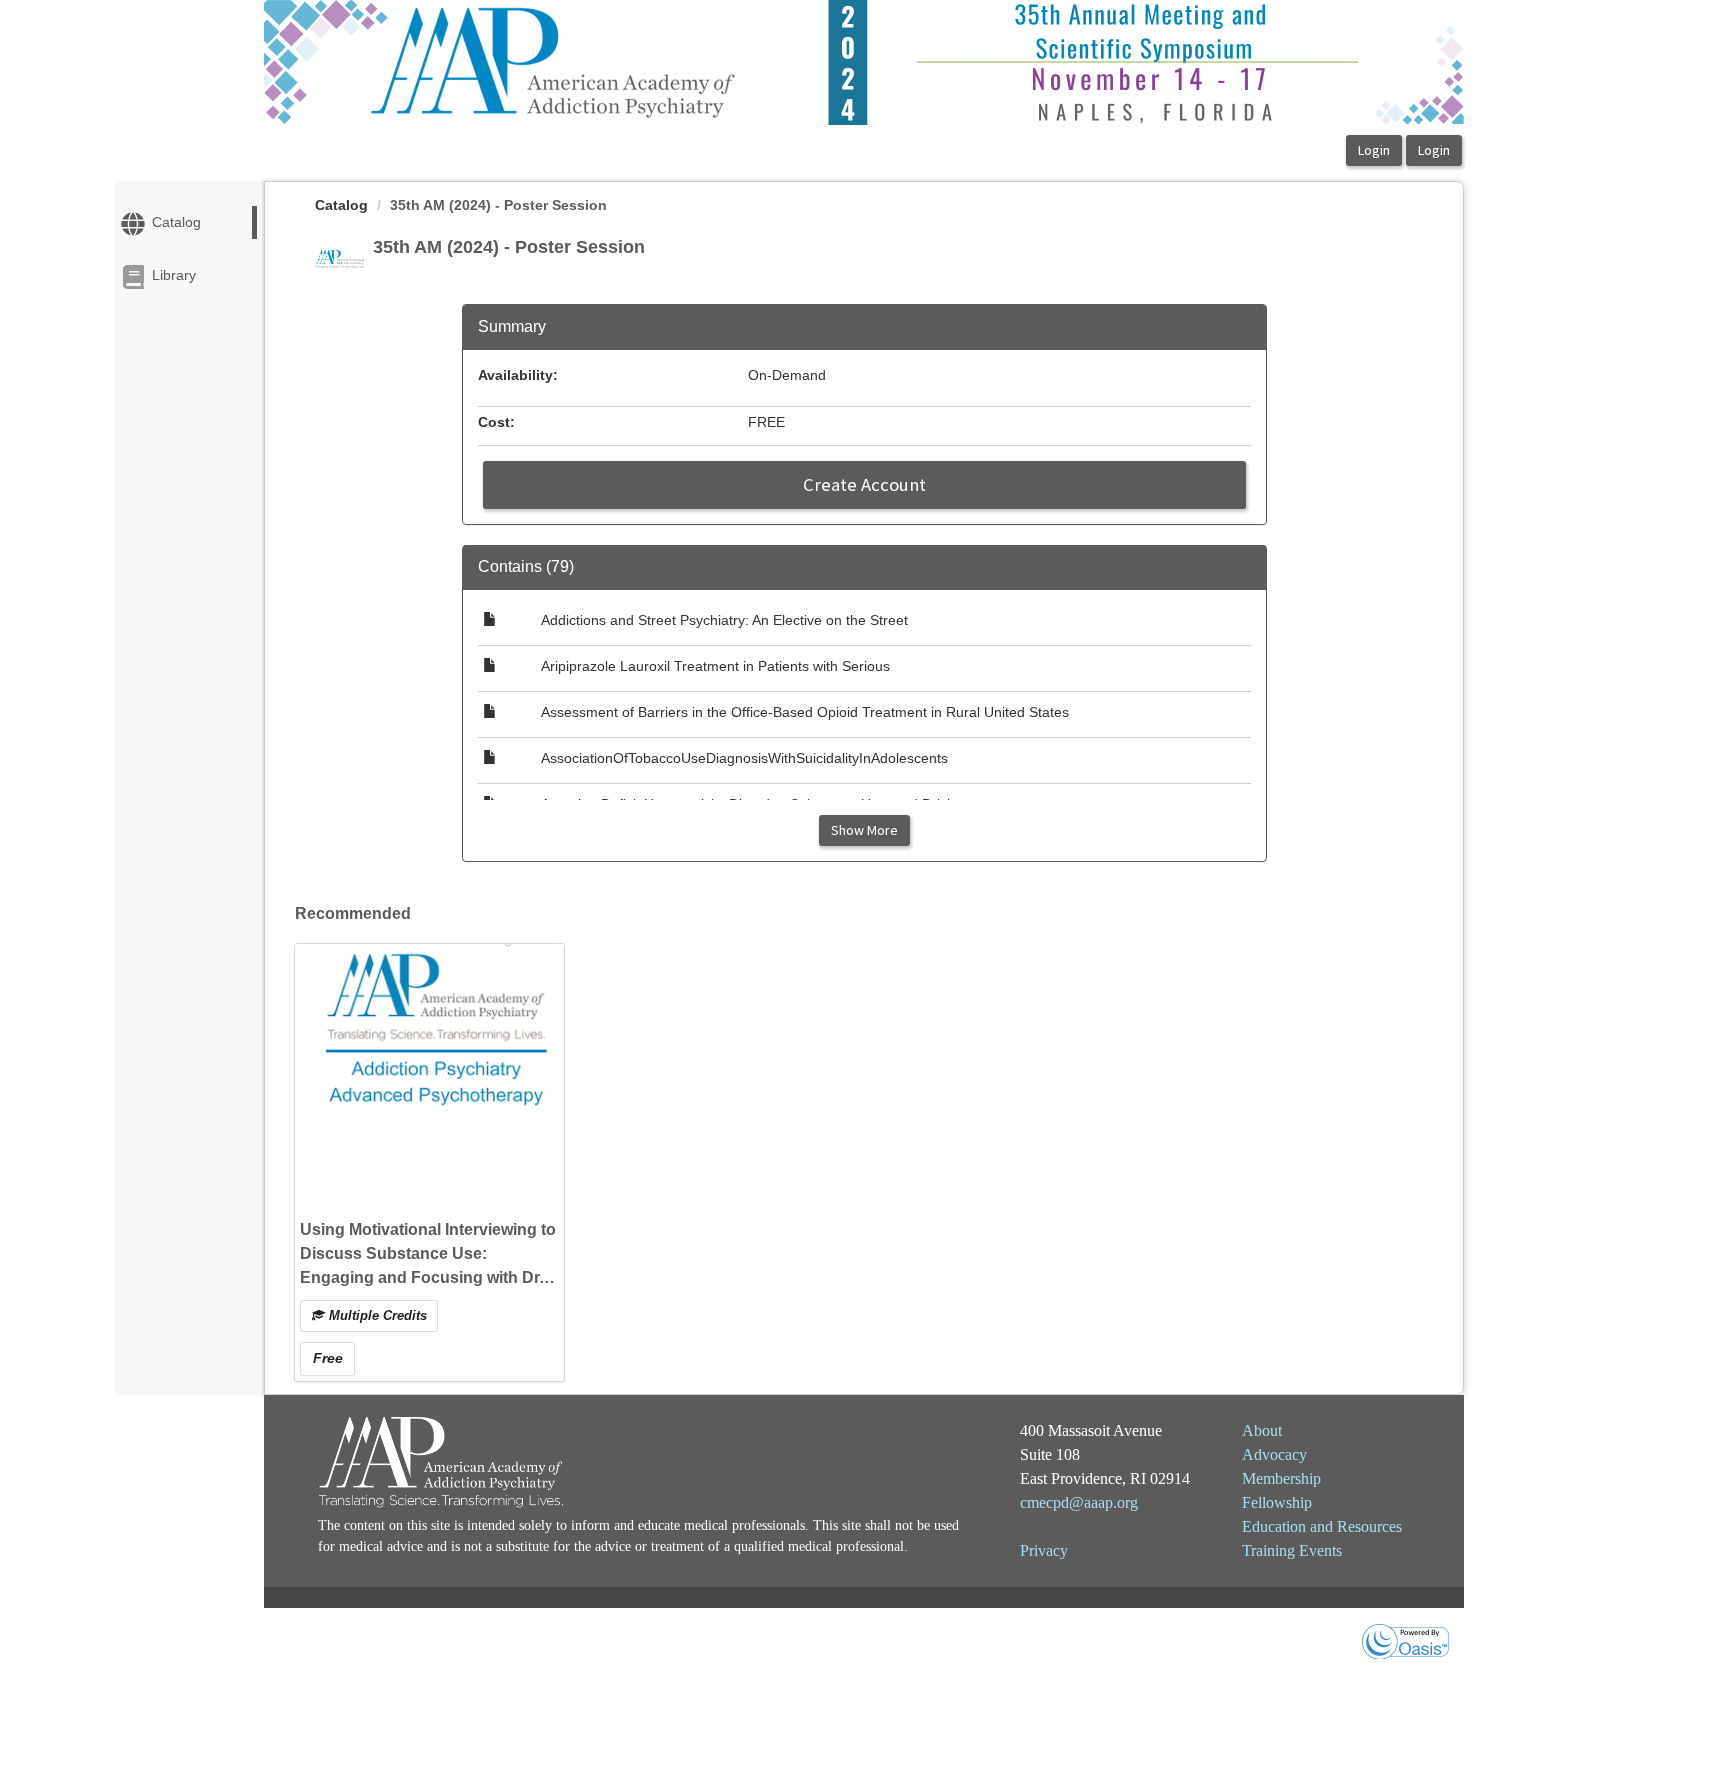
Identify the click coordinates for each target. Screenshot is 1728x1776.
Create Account (864, 484)
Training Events (1292, 1550)
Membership (1281, 1478)
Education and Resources (1322, 1526)
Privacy (1044, 1550)
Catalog (341, 205)
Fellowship (1277, 1502)
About (1262, 1430)
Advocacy (1274, 1454)
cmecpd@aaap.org (1079, 1502)
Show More (864, 830)
